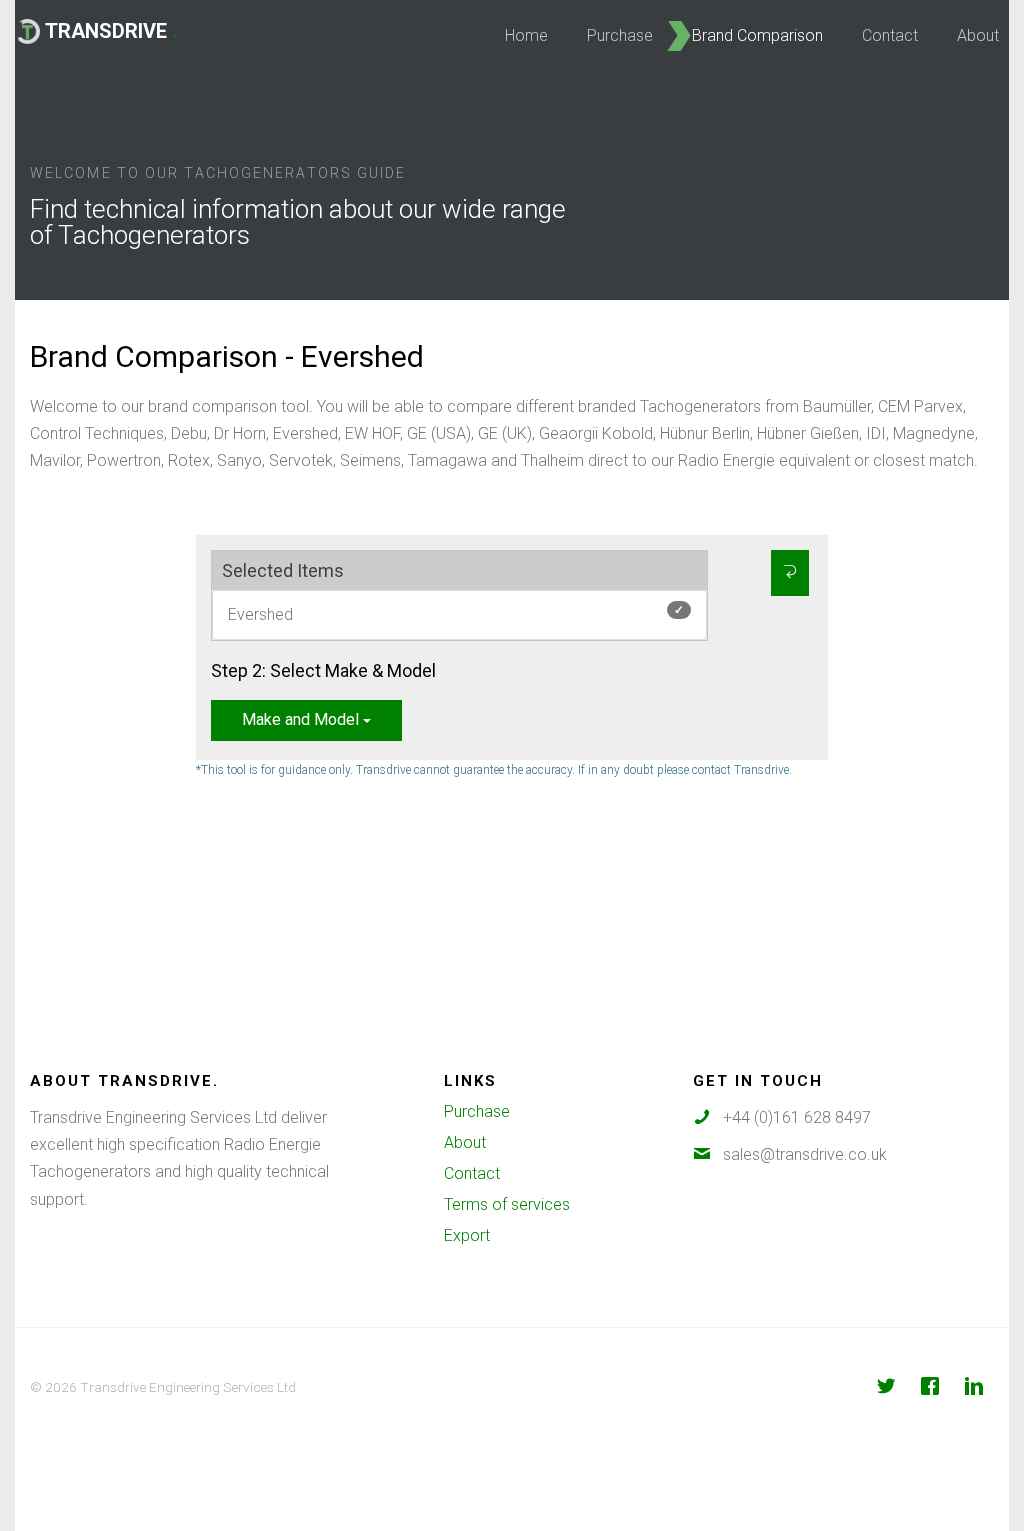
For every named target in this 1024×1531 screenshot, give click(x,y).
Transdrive (111, 31)
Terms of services (507, 1204)
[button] (790, 573)
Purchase (477, 1111)
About (465, 1142)
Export (467, 1235)
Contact (472, 1173)
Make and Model (302, 719)
